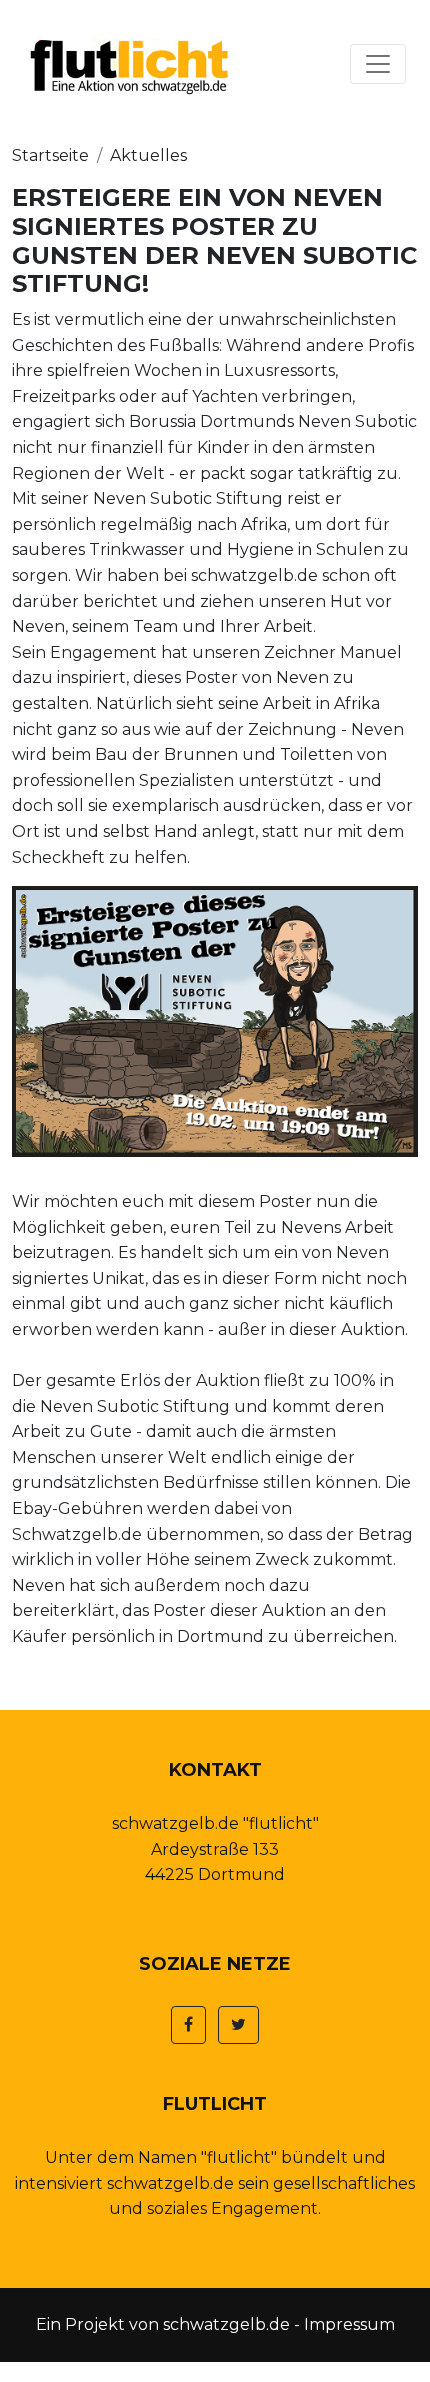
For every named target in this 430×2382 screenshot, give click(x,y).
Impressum (349, 2324)
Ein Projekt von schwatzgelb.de (163, 2324)
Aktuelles (148, 155)
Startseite (50, 155)
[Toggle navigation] (378, 64)
